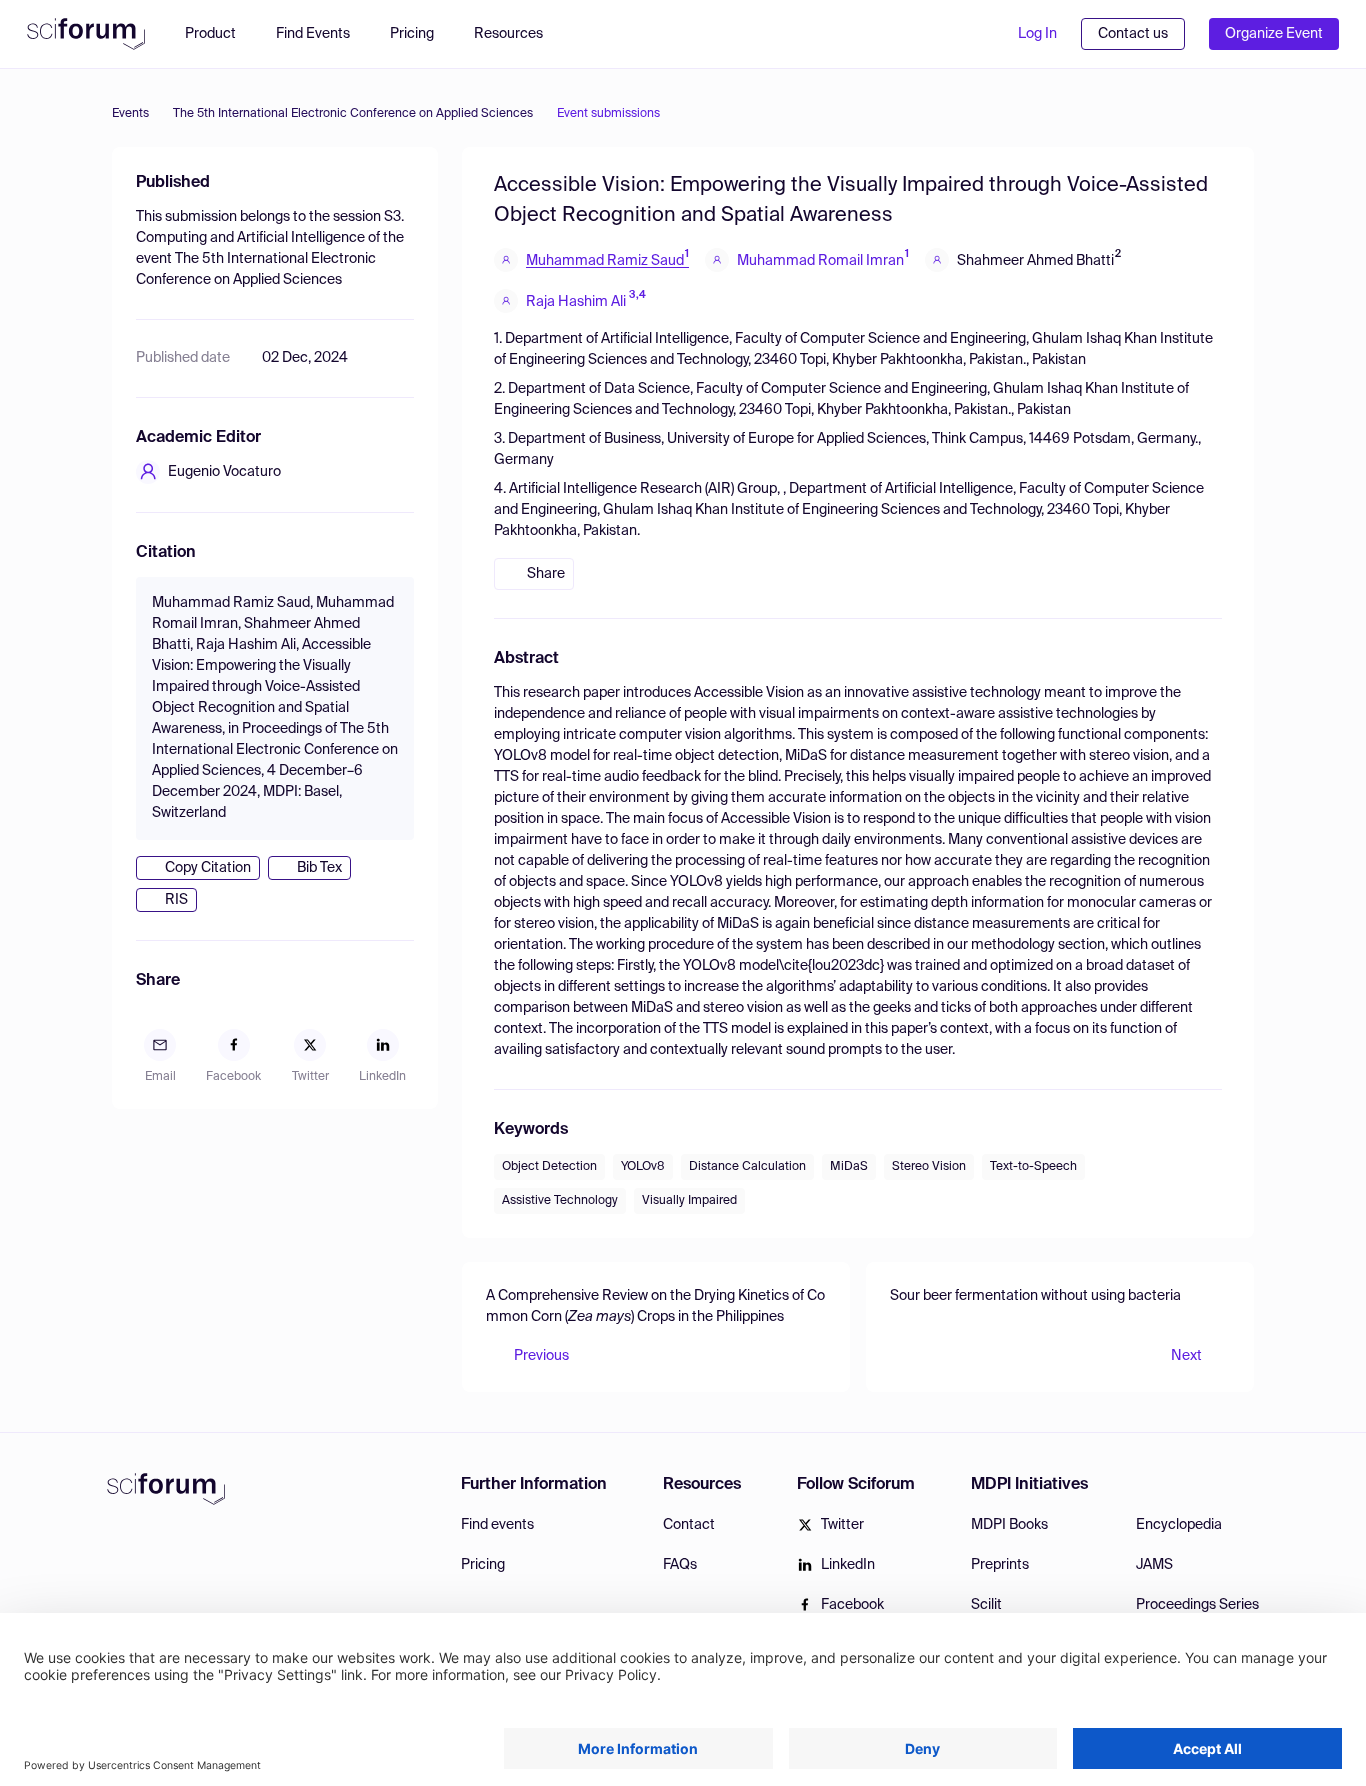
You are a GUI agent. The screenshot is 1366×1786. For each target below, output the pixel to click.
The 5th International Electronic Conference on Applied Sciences (353, 114)
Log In (1037, 34)
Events (130, 114)
